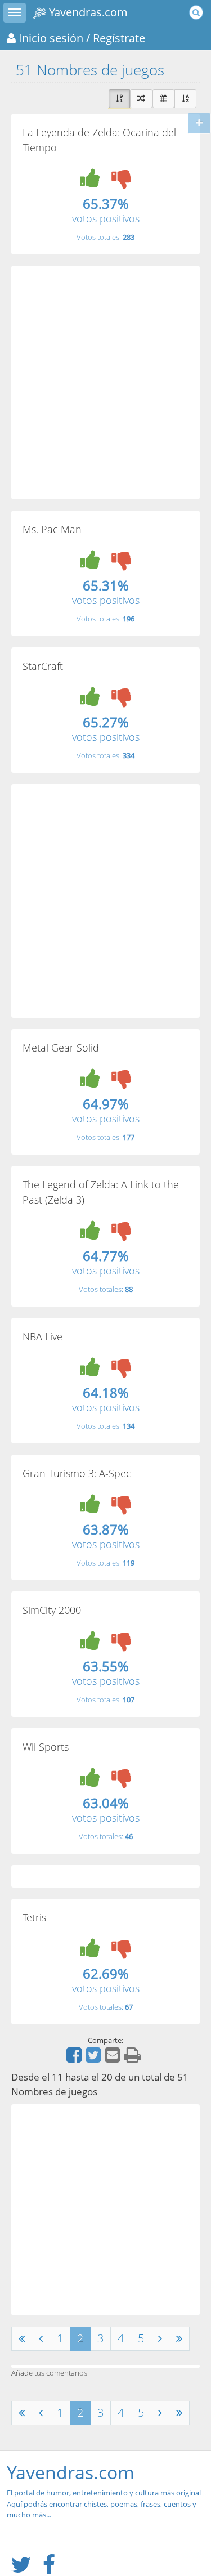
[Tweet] (95, 2059)
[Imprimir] (134, 2059)
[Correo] (114, 2059)
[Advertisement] (105, 383)
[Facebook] (75, 2059)
